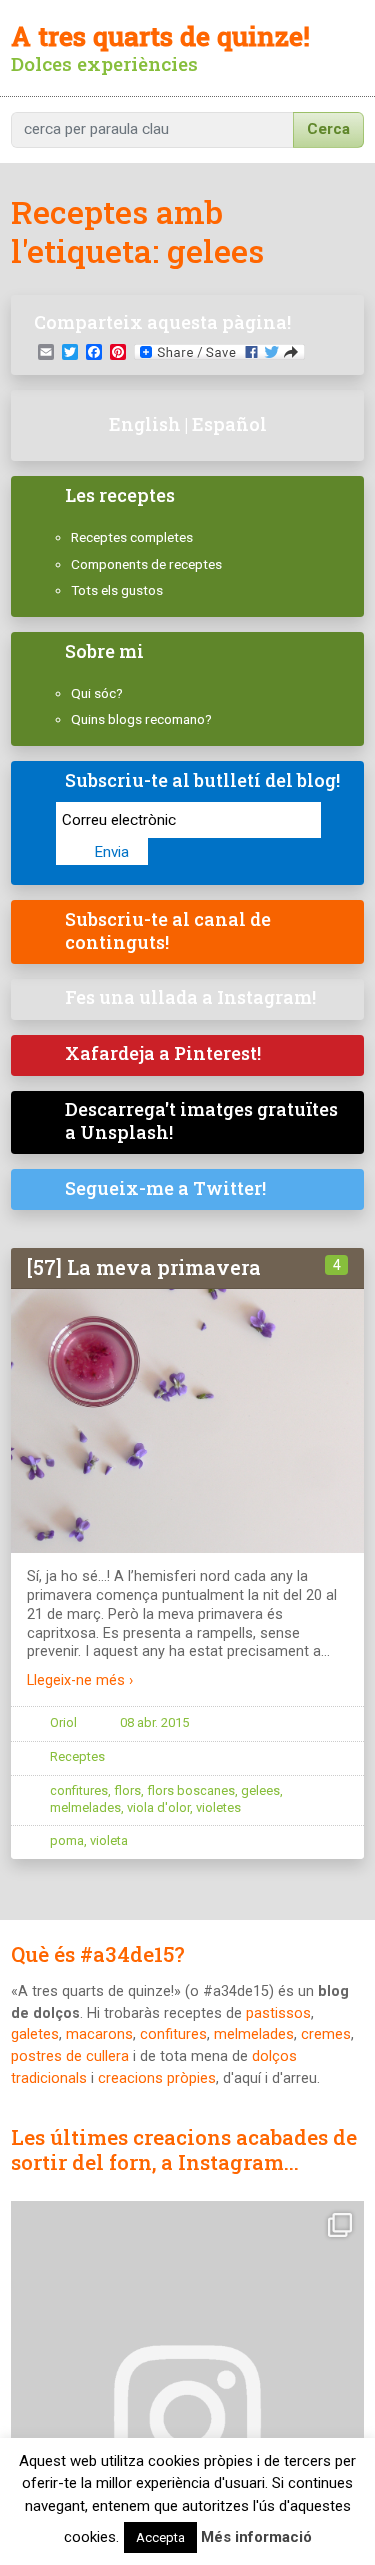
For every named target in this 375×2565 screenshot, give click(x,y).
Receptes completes (132, 537)
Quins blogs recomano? (141, 719)
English (145, 424)
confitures (79, 1790)
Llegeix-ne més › (80, 1680)
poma (67, 1840)
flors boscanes (191, 1790)
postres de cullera (70, 2056)
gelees (260, 1790)
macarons (99, 2034)
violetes (218, 1807)
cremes (326, 2034)
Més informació (256, 2537)
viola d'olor (158, 1807)
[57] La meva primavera (144, 1267)
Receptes (77, 1756)
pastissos (278, 2013)
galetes (35, 2034)
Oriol (63, 1722)
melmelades (85, 1807)
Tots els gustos (117, 590)
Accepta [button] (160, 2537)
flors (127, 1790)
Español (229, 424)
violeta (109, 1840)
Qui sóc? (97, 693)
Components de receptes (146, 564)
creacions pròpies (157, 2078)
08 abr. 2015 (154, 1722)
